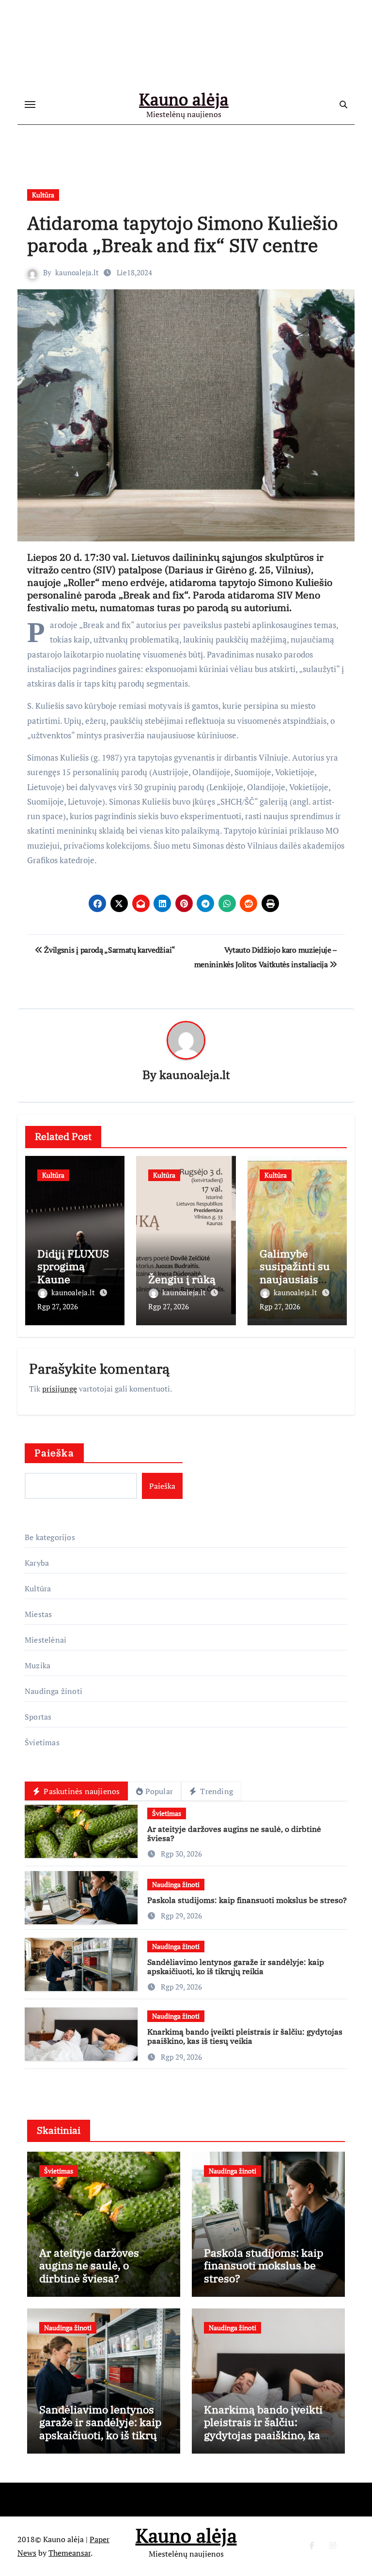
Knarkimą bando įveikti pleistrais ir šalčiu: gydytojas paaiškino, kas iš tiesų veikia (245, 2036)
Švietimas (42, 1742)
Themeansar (70, 2553)
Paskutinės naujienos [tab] (81, 1791)
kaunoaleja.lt (77, 272)
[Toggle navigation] (30, 105)
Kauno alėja (184, 99)
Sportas (38, 1717)
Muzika (38, 1665)
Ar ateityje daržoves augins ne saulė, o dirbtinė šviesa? (234, 1834)
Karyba (37, 1563)
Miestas (38, 1614)
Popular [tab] (159, 1791)
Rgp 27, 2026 (58, 1306)
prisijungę (60, 1389)
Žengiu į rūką (182, 1279)
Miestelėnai (46, 1640)
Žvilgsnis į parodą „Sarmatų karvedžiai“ (109, 950)
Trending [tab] (216, 1791)
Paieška (54, 1453)
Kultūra (43, 195)
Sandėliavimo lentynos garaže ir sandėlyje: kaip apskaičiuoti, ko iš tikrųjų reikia (236, 1967)
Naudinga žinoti (54, 1691)
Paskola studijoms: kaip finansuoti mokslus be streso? (247, 1900)
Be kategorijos (50, 1537)
